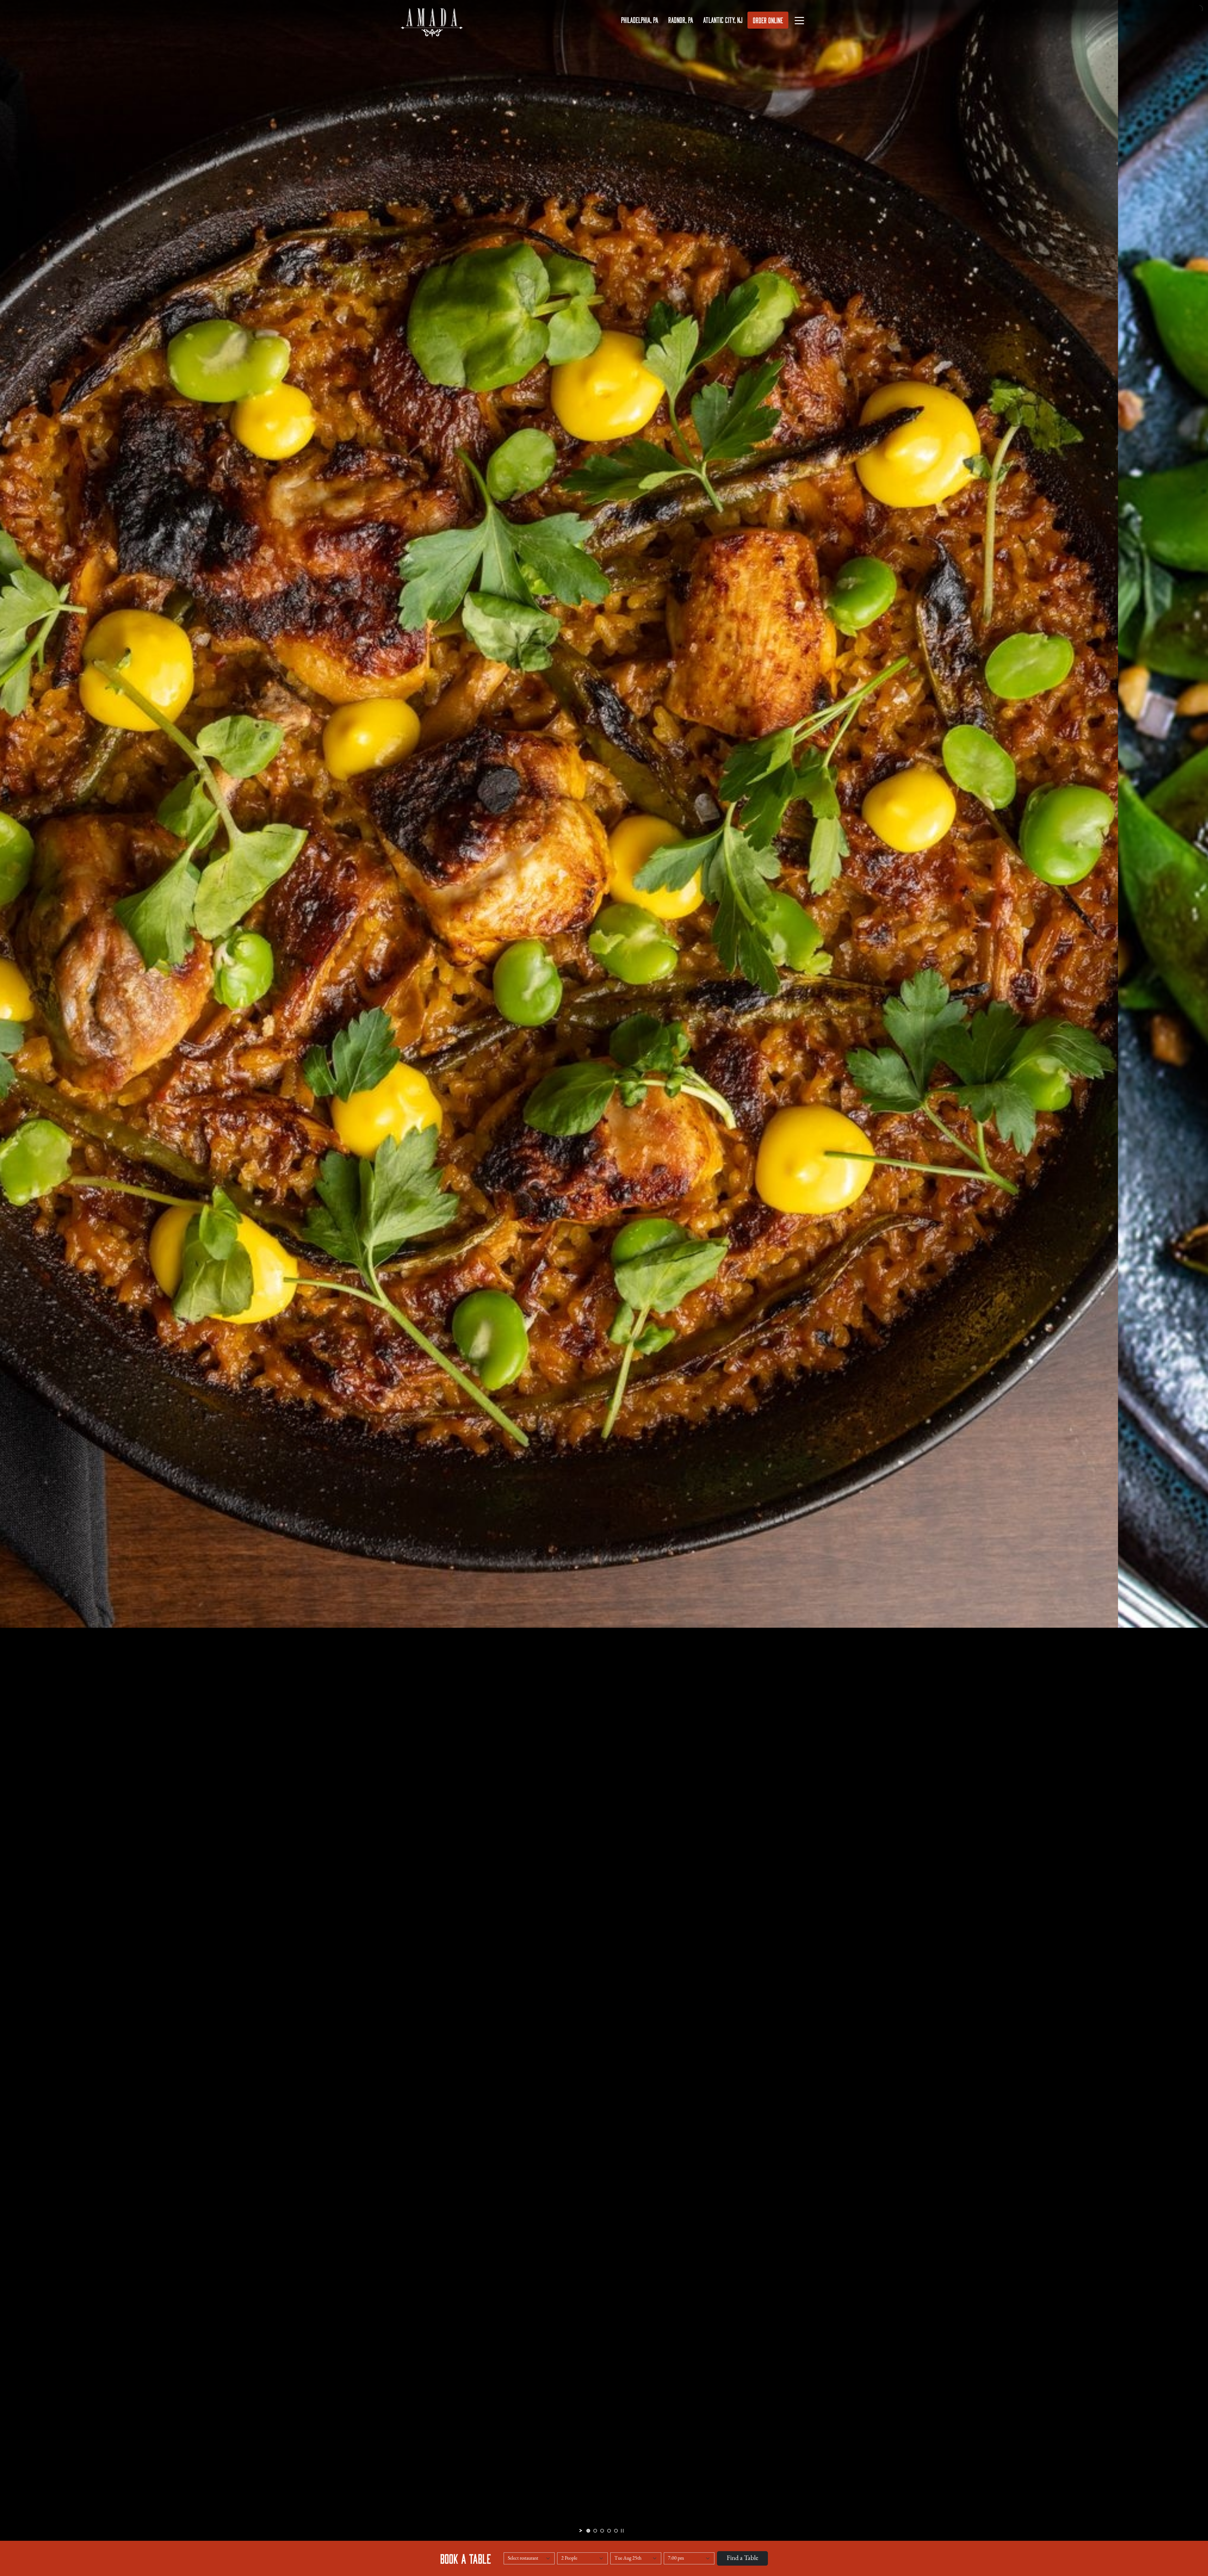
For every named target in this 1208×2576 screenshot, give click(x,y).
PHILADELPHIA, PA (640, 20)
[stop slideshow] (622, 2531)
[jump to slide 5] (616, 2531)
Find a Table (742, 2558)
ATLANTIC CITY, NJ (723, 20)
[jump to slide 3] (602, 2531)
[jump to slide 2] (595, 2531)
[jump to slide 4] (609, 2531)
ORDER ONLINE (768, 20)
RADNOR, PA (681, 20)
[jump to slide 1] (588, 2531)
